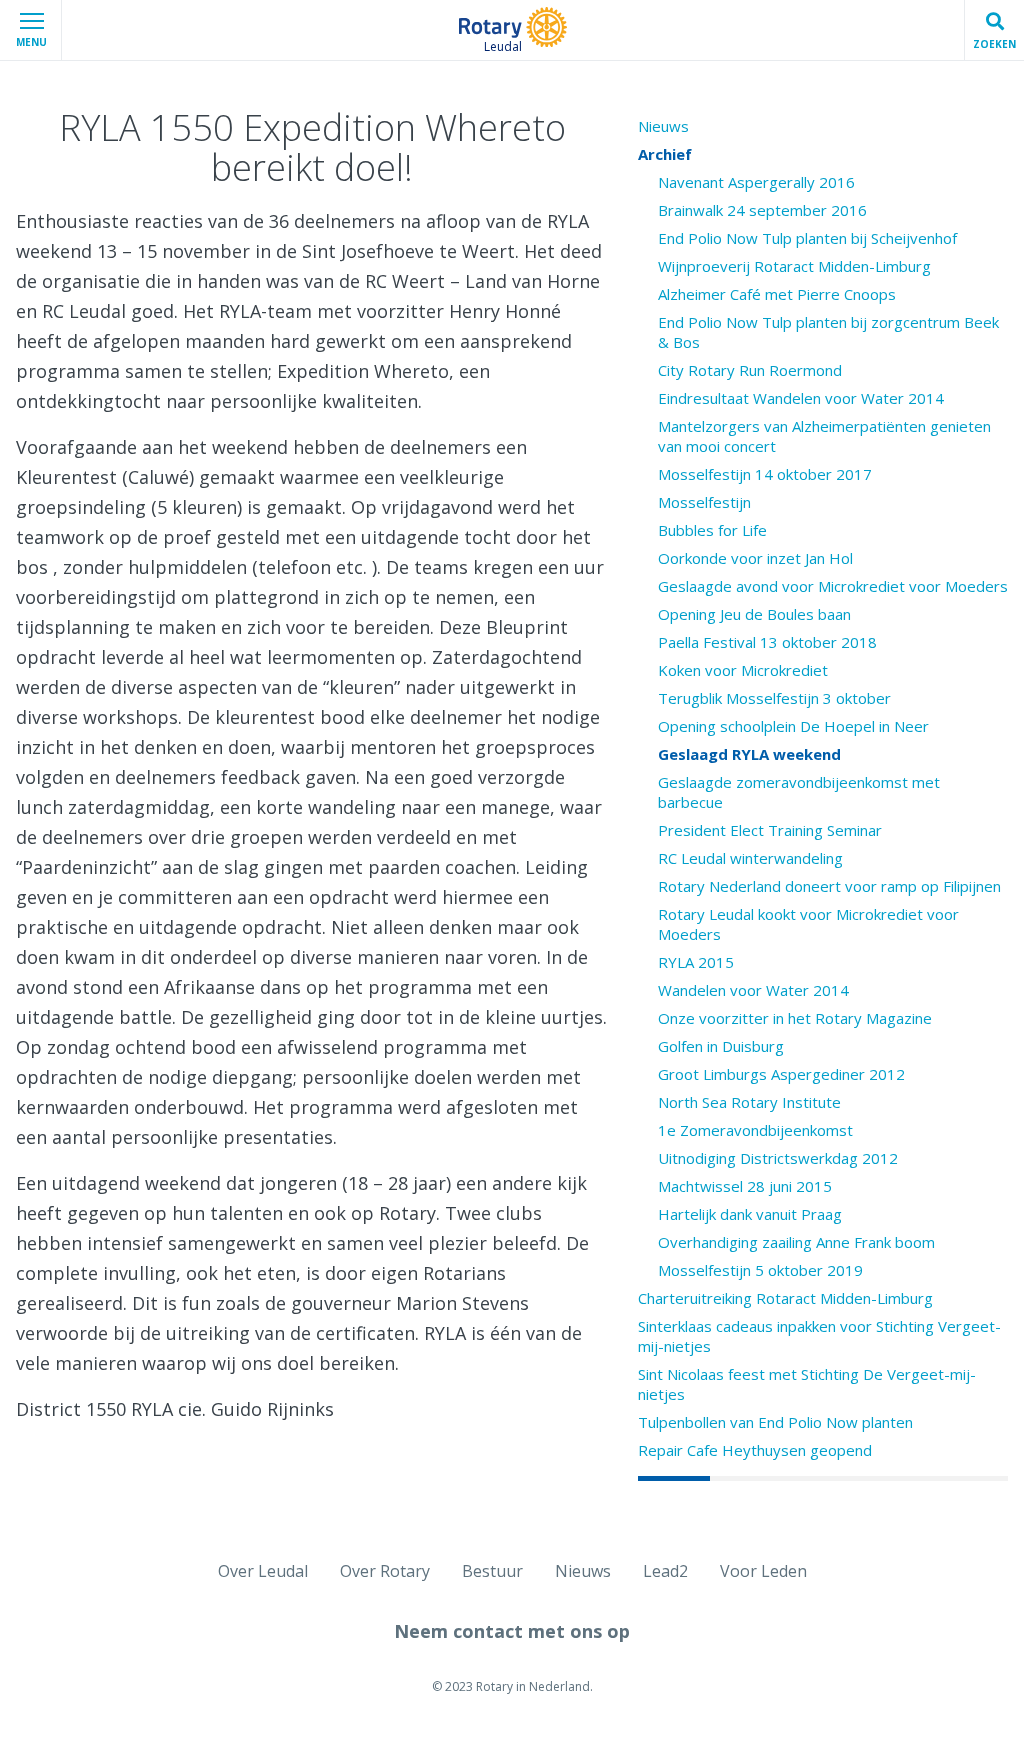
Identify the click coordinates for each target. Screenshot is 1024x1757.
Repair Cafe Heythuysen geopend (755, 1450)
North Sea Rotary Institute (749, 1102)
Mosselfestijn (704, 502)
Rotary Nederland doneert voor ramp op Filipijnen (829, 886)
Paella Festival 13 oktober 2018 (767, 642)
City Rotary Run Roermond (750, 370)
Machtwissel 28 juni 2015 (745, 1186)
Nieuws (663, 126)
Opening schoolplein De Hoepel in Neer (793, 726)
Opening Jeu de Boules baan (754, 614)
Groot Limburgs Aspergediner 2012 (781, 1074)
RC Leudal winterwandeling (750, 858)
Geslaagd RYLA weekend (749, 754)
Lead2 (665, 1571)
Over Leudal (263, 1571)
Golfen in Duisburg (721, 1046)
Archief (665, 154)
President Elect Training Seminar (770, 830)
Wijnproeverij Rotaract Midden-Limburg (794, 266)
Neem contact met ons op (512, 1631)
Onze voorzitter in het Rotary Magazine (795, 1018)
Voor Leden (763, 1571)
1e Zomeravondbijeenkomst (755, 1130)
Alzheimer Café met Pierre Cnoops (777, 294)
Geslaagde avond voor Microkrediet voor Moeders (833, 586)
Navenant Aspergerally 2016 (756, 182)
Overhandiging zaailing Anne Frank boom (796, 1242)
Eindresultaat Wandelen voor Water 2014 (801, 398)
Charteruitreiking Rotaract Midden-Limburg (785, 1298)
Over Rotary (385, 1571)
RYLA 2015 (696, 962)
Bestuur (492, 1571)
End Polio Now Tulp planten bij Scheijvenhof (807, 238)
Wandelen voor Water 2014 (753, 990)
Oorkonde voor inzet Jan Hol (755, 558)
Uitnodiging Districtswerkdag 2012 (778, 1158)
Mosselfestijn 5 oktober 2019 (760, 1270)
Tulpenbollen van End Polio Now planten (775, 1422)
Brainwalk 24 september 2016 (762, 210)
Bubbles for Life (712, 530)
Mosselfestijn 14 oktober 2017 (765, 474)
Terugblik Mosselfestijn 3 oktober (774, 698)
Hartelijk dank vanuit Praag (750, 1214)
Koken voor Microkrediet (743, 670)
